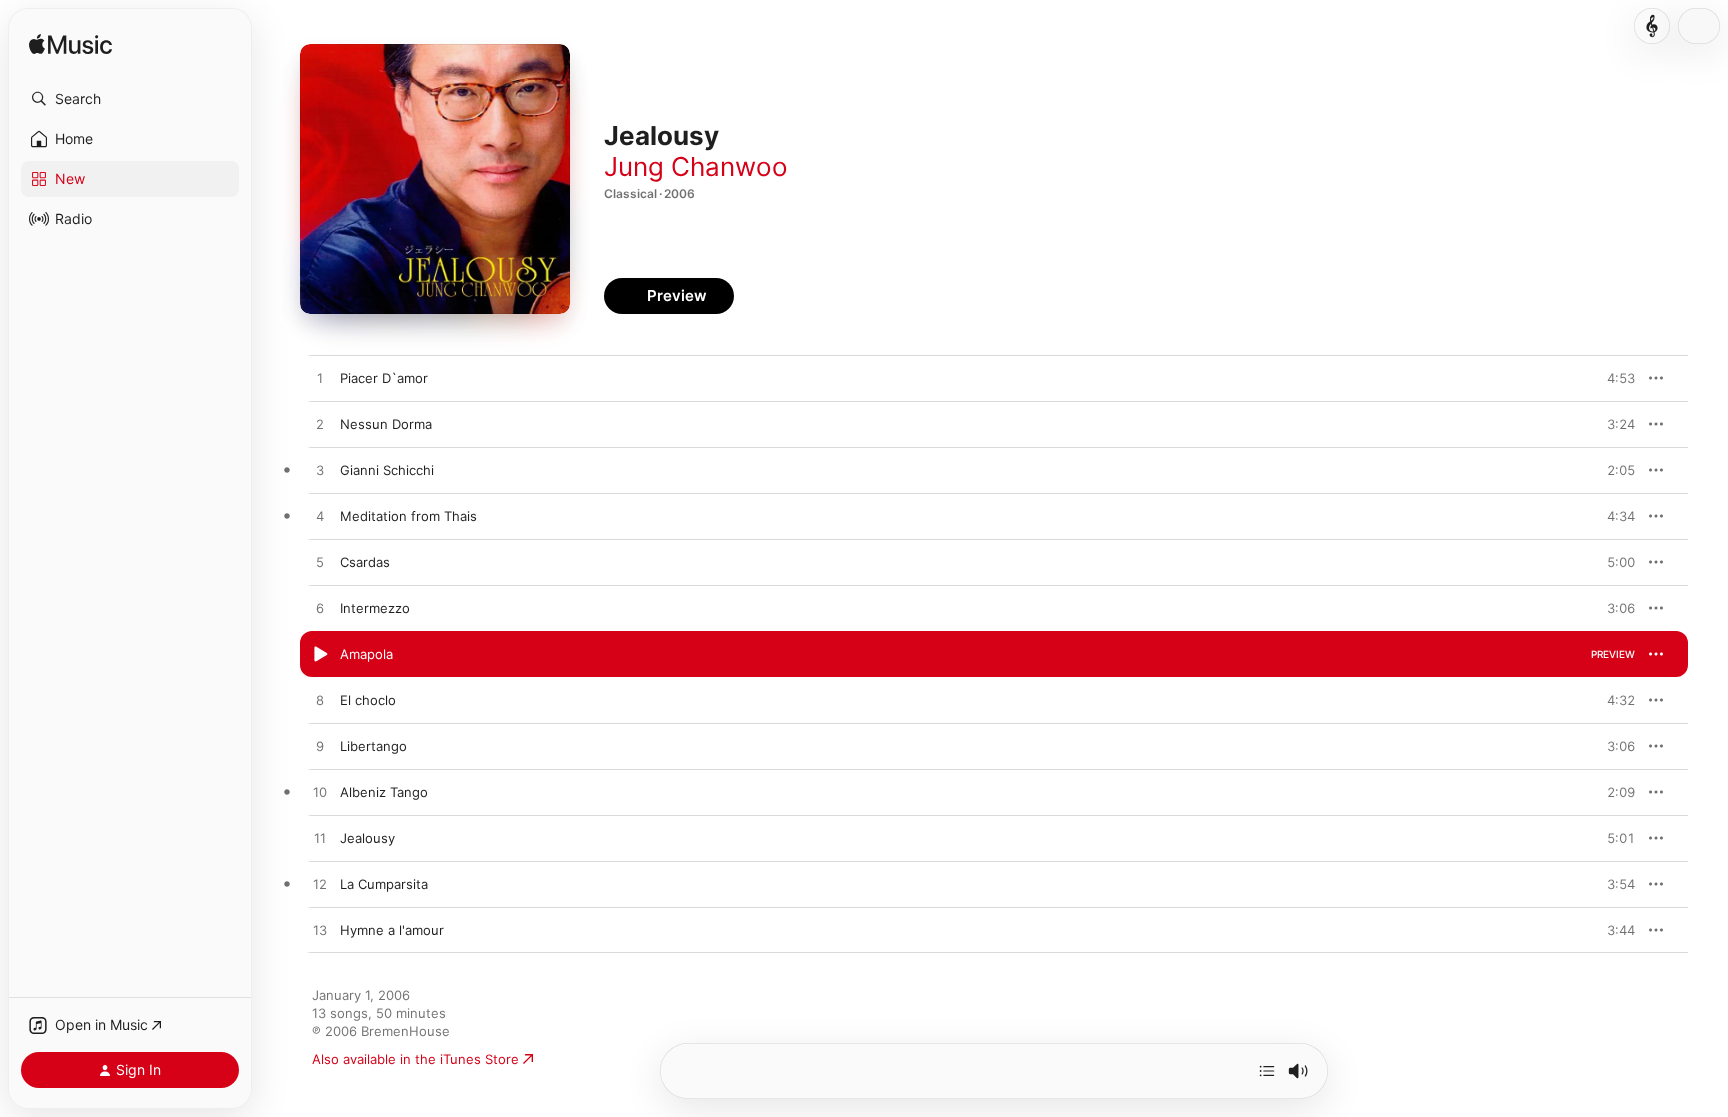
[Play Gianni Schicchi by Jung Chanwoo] (320, 471)
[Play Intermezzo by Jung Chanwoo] (320, 609)
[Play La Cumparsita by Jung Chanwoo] (320, 885)
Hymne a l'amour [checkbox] (392, 930)
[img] (70, 45)
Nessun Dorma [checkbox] (386, 424)
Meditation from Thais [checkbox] (408, 516)
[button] (130, 99)
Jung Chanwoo (696, 166)
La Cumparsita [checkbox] (384, 884)
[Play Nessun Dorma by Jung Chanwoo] (320, 425)
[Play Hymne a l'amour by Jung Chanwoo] (320, 931)
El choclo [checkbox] (368, 700)
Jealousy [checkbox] (367, 838)
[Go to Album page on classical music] (1652, 26)
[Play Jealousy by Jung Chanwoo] (320, 839)
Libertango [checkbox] (373, 746)
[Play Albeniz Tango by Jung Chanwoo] (320, 793)
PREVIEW (1613, 378)
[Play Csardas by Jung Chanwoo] (320, 563)
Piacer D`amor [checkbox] (384, 378)
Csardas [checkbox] (365, 562)
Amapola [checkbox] (366, 654)
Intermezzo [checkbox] (375, 608)
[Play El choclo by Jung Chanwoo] (320, 701)
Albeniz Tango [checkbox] (384, 792)
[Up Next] (1267, 1071)
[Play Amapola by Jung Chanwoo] (320, 655)
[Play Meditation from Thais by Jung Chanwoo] (320, 517)
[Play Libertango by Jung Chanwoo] (320, 747)
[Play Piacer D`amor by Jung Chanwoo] (320, 379)
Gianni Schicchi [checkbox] (387, 470)
